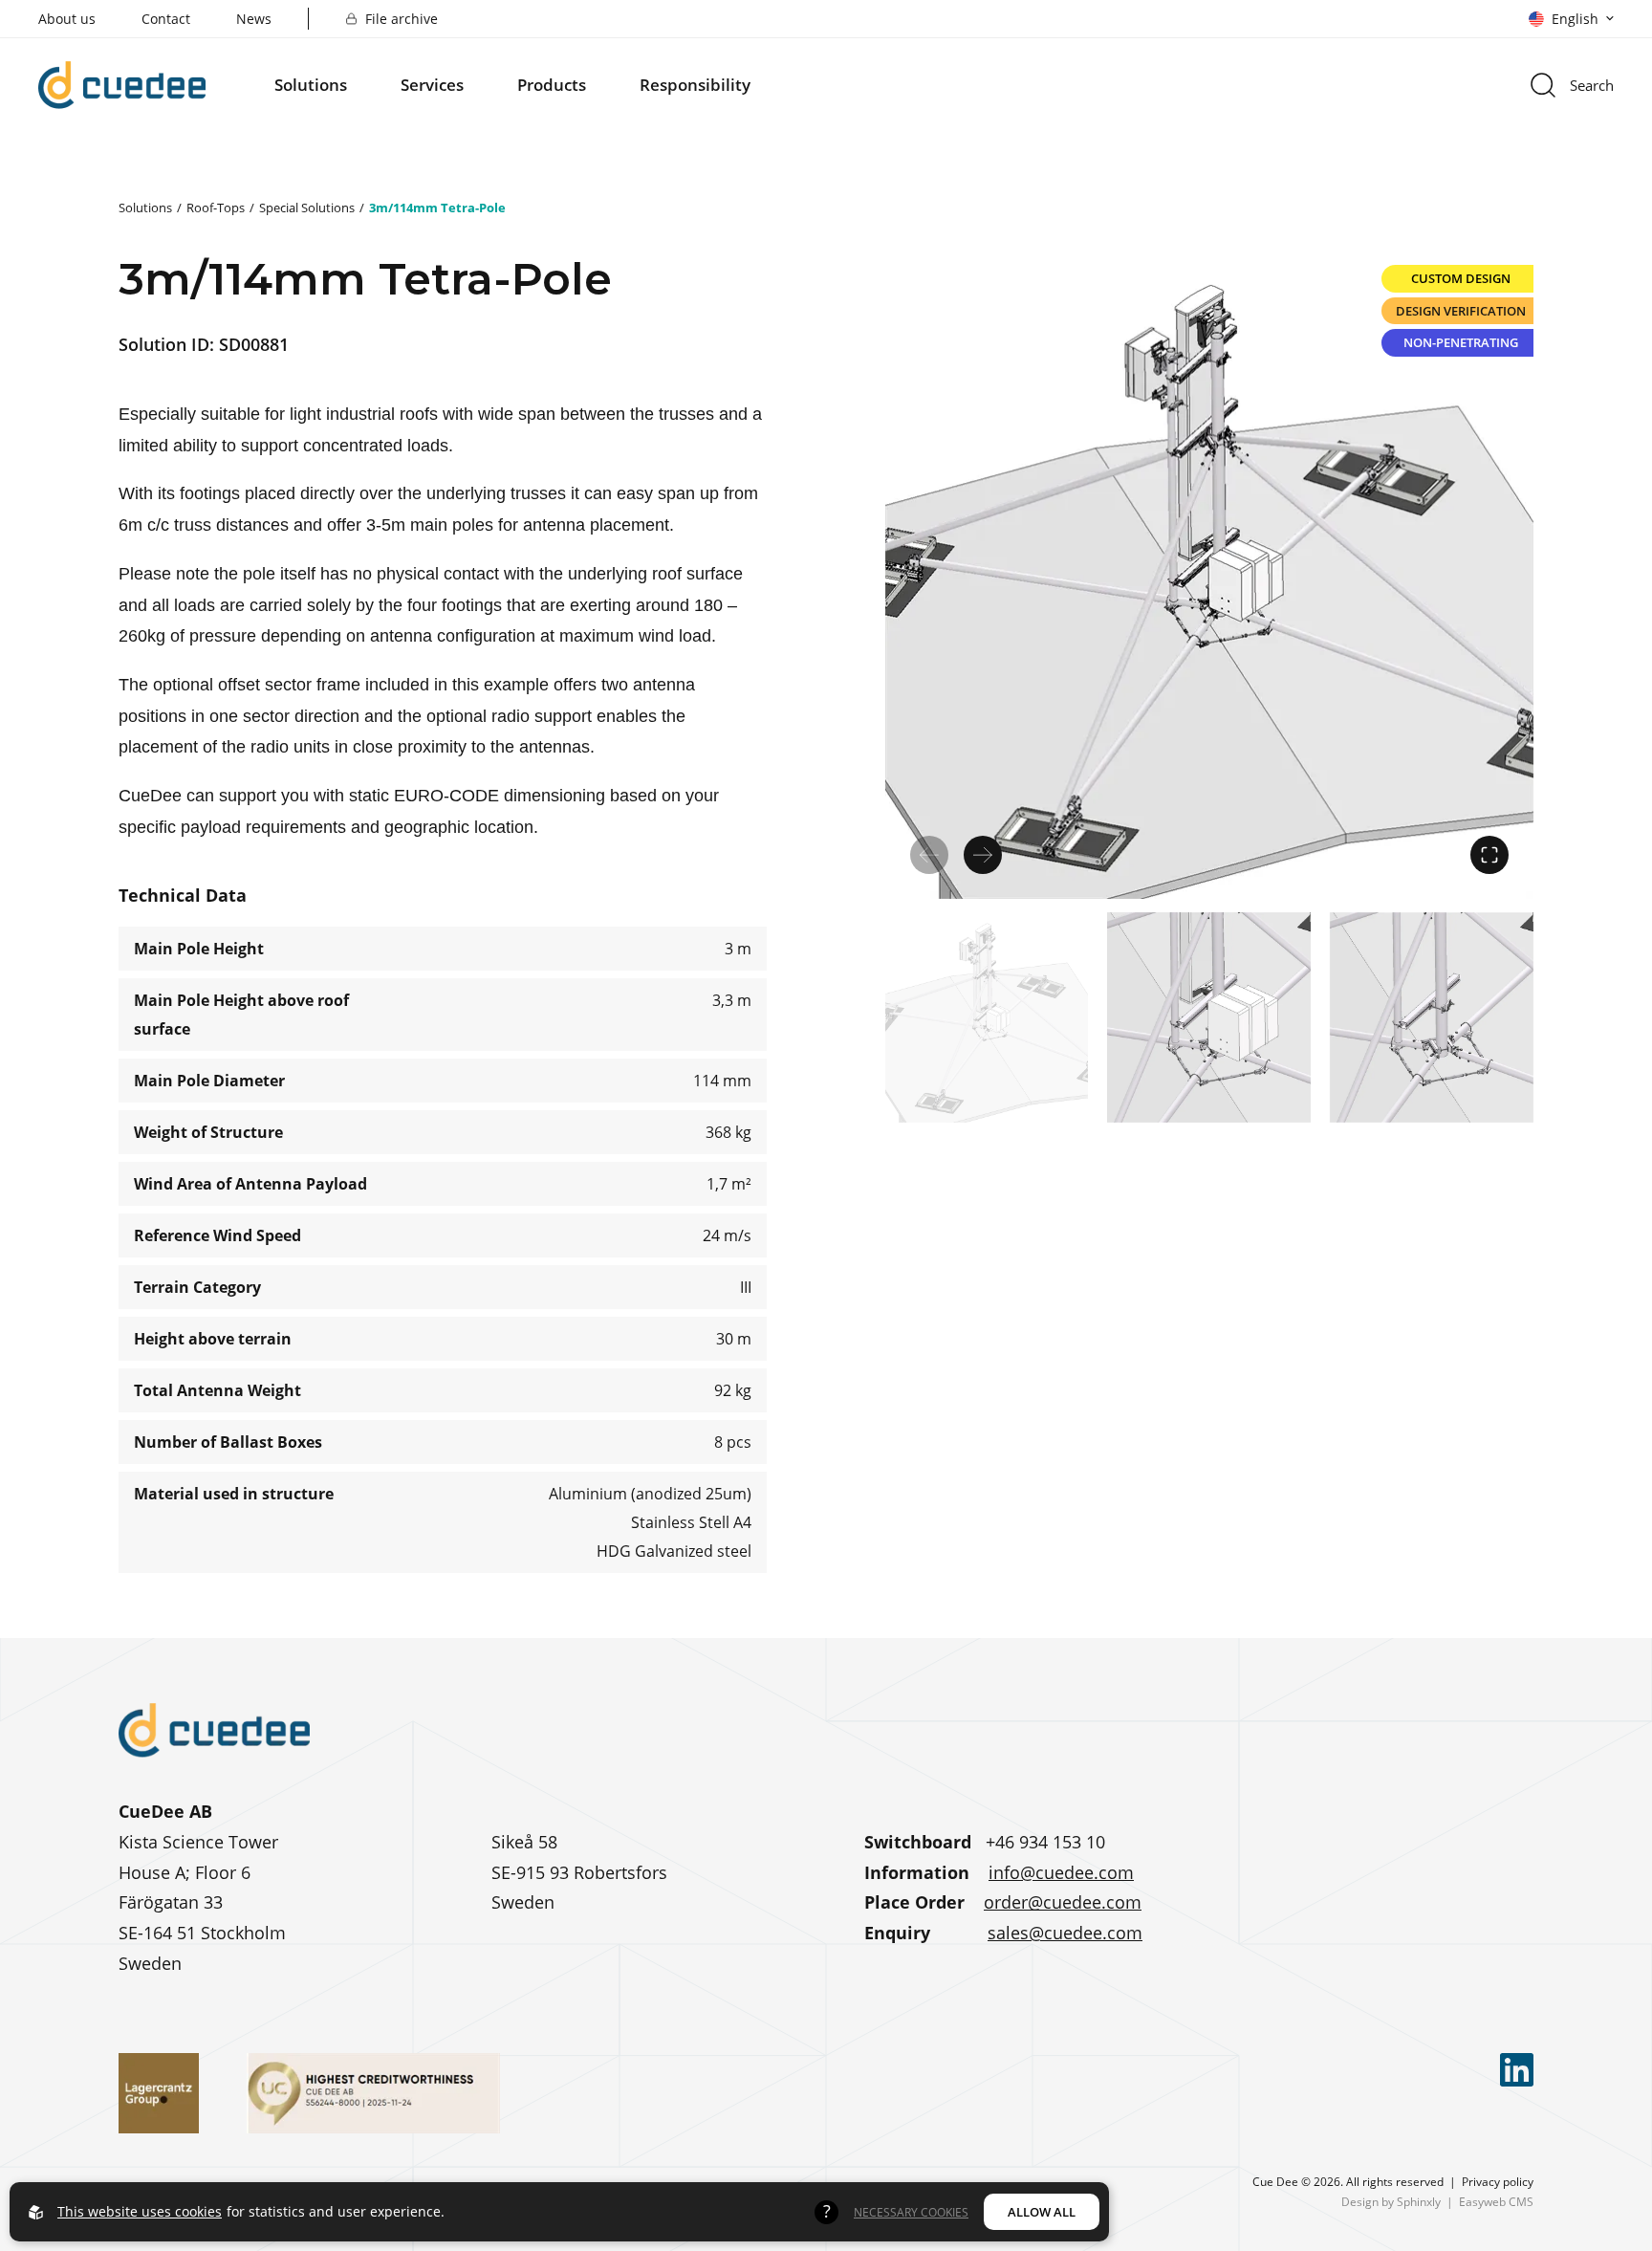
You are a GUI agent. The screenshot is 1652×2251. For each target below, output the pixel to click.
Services (432, 85)
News (254, 19)
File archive (402, 19)
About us (67, 19)
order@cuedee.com (1063, 1902)
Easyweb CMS (1496, 2201)
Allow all (1042, 2212)
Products (552, 85)
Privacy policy (1498, 2181)
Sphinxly (1419, 2201)
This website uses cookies (140, 2211)
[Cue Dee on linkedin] (1517, 2070)
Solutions (311, 85)
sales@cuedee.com (1065, 1933)
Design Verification (1461, 311)
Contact (166, 19)
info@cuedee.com (1061, 1872)
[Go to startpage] (122, 85)
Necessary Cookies (911, 2212)
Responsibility (695, 85)
